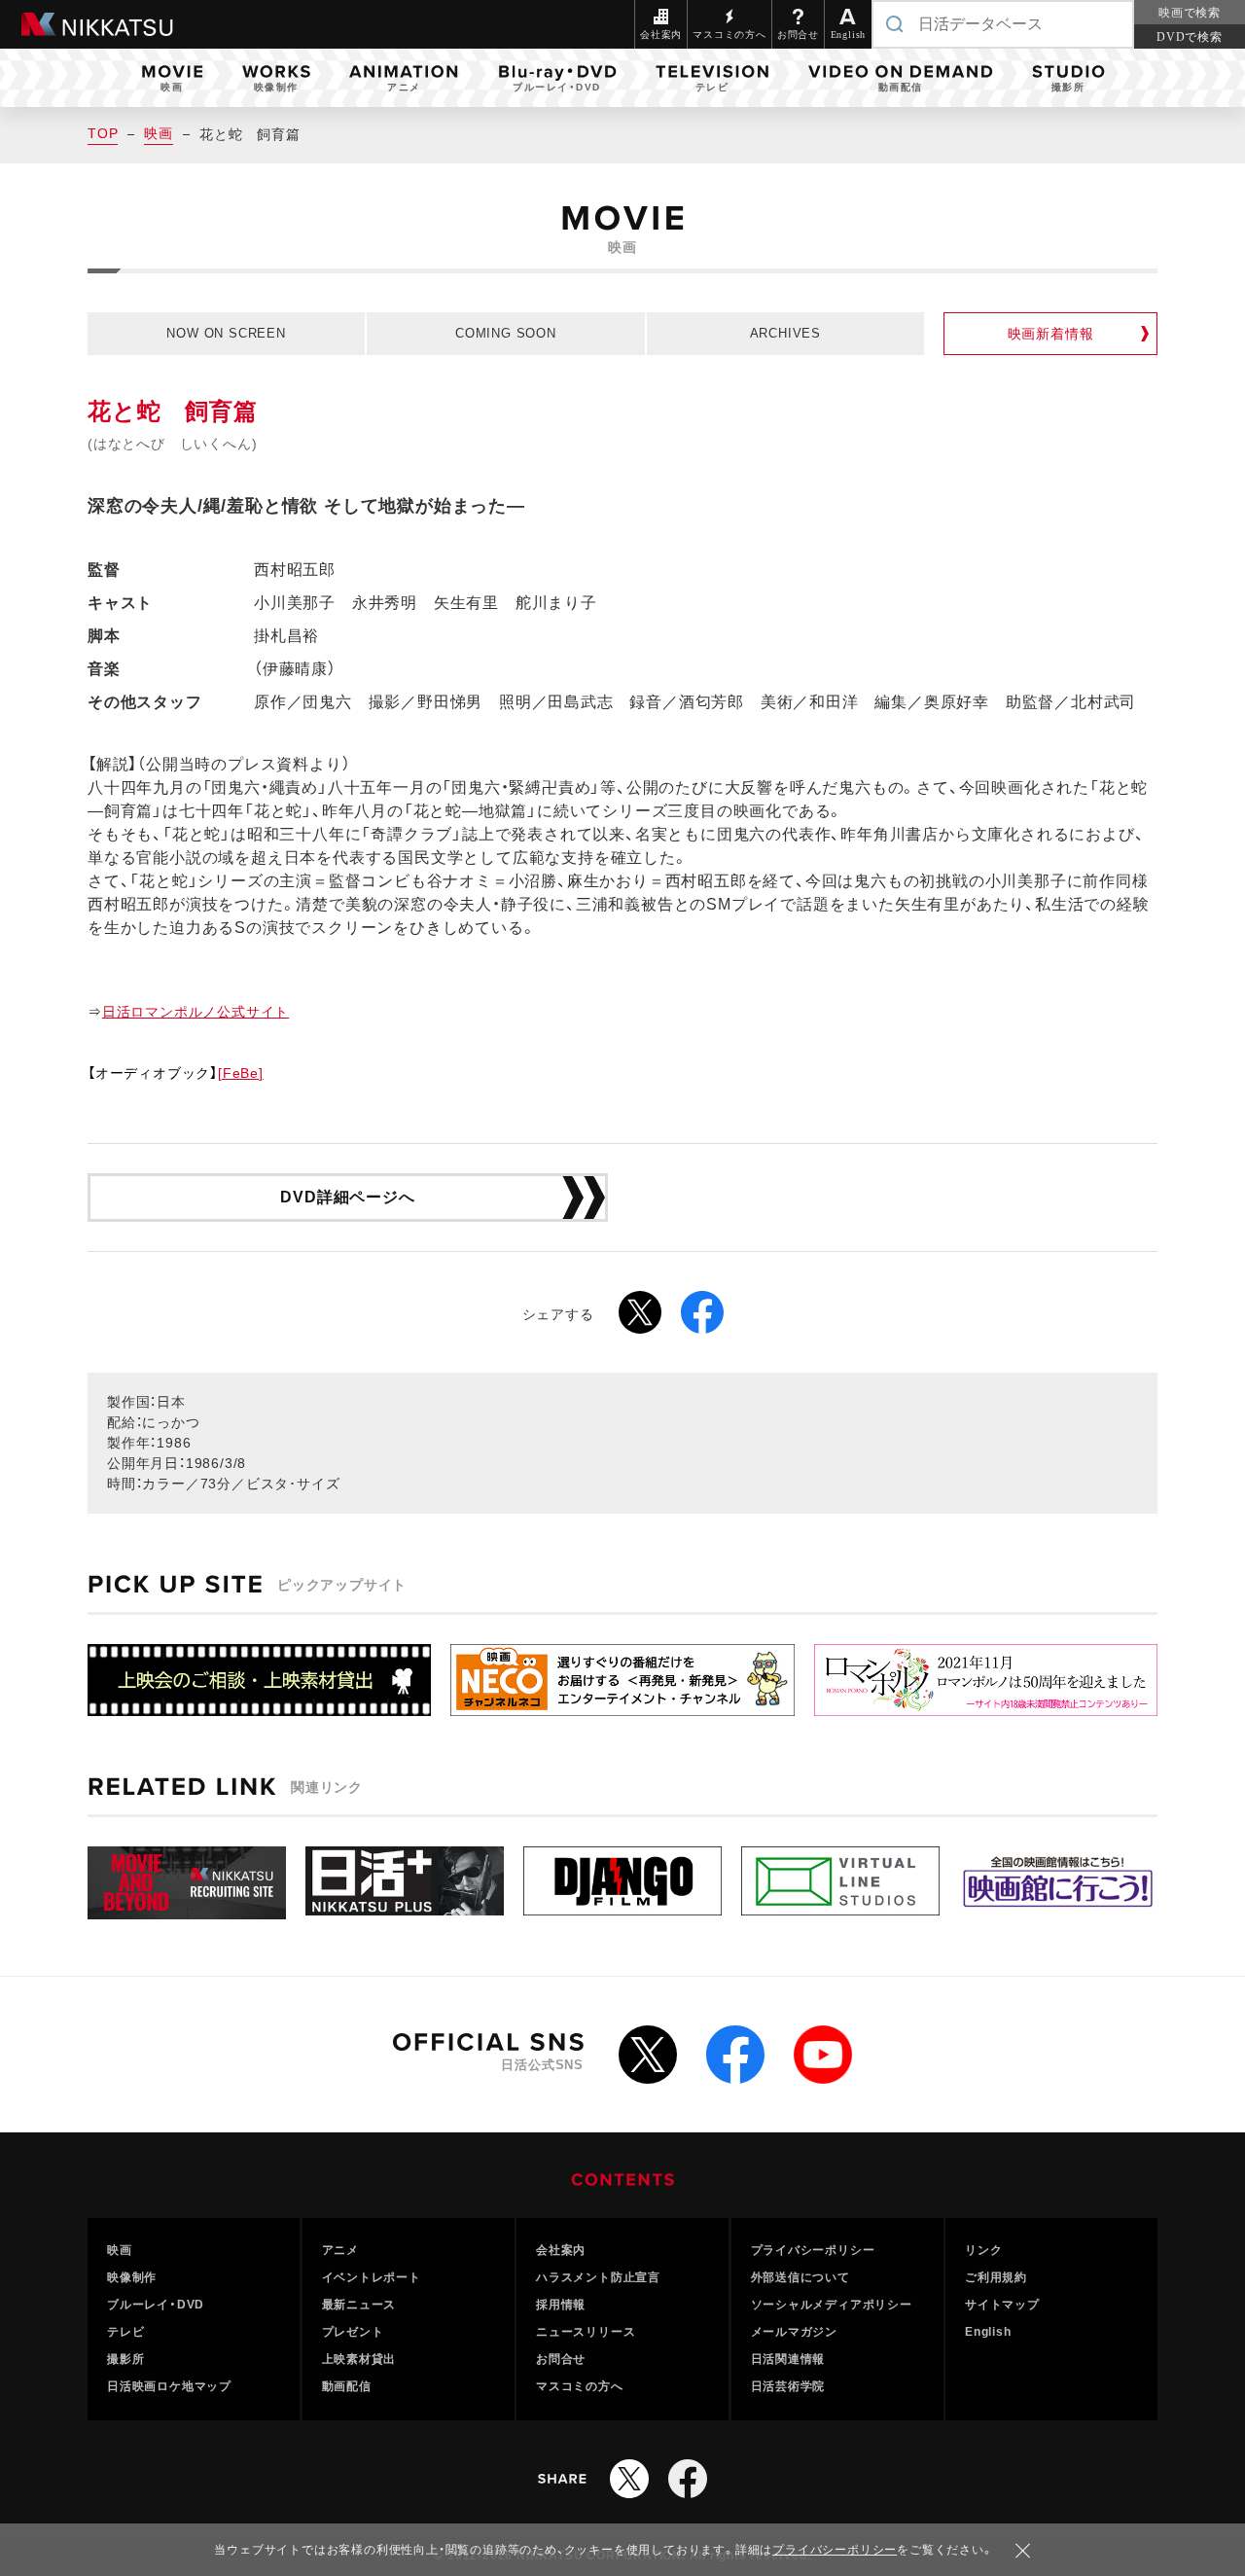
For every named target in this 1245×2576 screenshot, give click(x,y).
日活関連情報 (788, 2359)
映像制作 (132, 2277)
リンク (983, 2250)
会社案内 (561, 2250)
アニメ (340, 2250)
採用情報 (561, 2305)
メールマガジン (795, 2332)
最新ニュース (359, 2305)
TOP (103, 133)
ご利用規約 (996, 2277)
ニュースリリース (586, 2332)
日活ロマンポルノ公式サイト (196, 1012)
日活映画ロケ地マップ (169, 2386)
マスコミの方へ (580, 2386)
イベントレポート (372, 2277)
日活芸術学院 (788, 2386)
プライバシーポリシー (813, 2250)
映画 (159, 133)
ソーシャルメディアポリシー (832, 2305)
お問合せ (561, 2359)
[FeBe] (241, 1073)
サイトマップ (1002, 2305)
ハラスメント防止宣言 (598, 2277)
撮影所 (125, 2359)
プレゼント (353, 2332)
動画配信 (347, 2386)
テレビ (125, 2332)
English (988, 2332)
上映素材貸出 (359, 2359)
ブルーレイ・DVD (156, 2305)
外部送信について (800, 2277)
